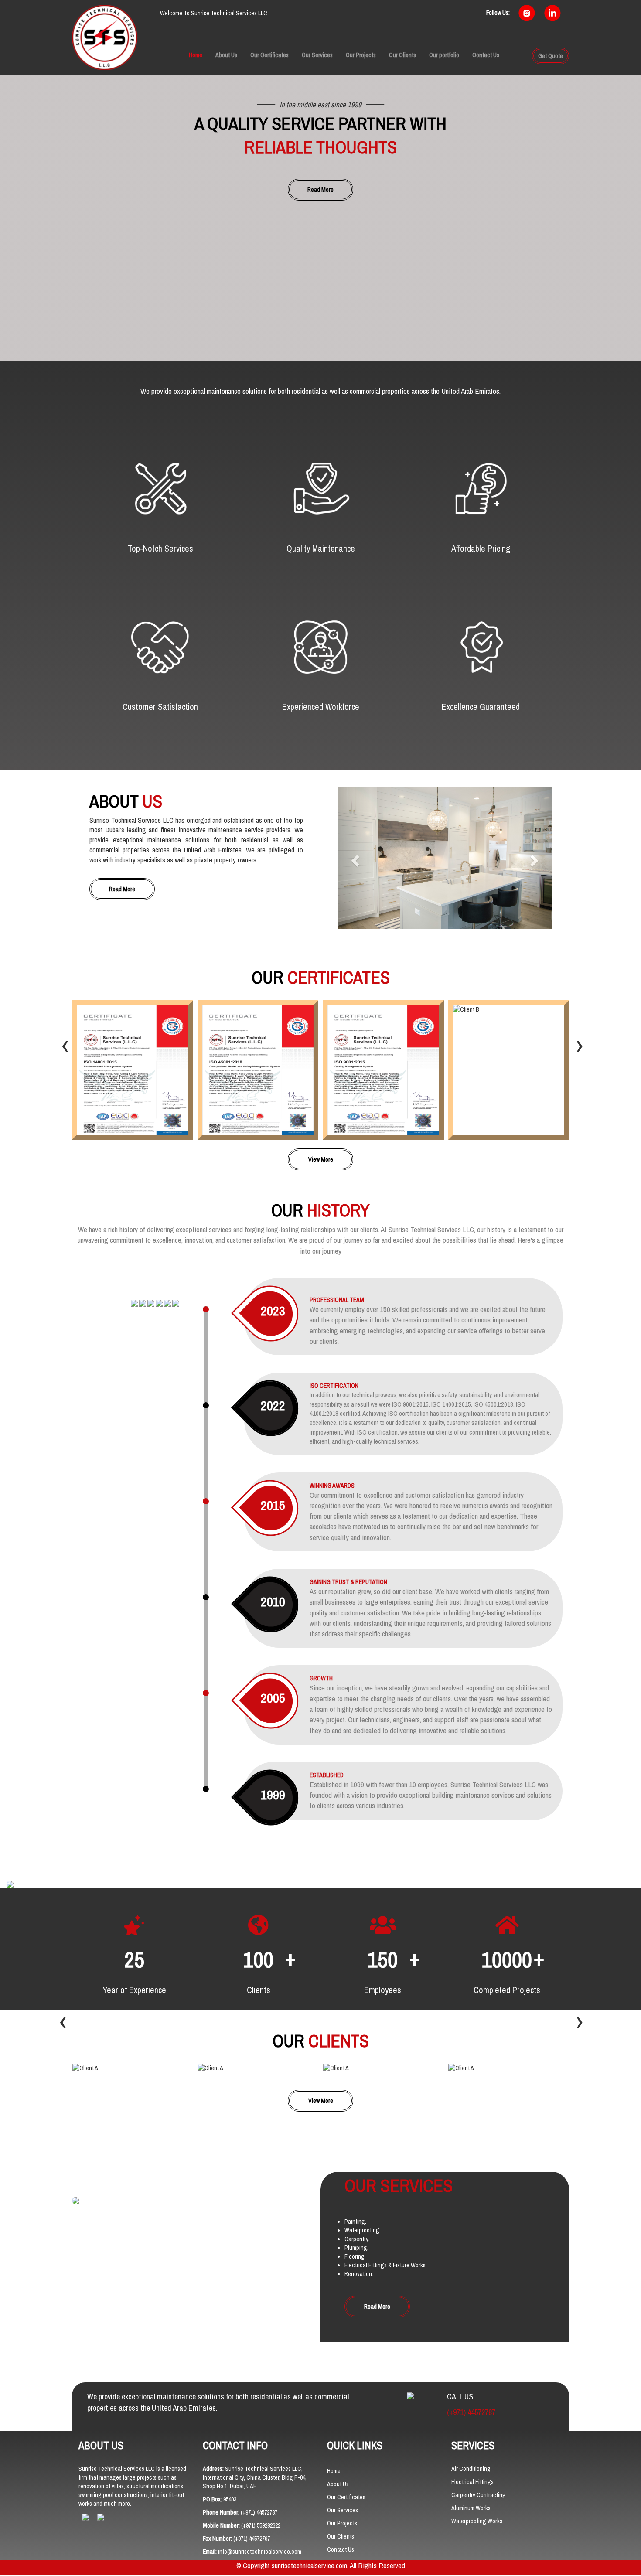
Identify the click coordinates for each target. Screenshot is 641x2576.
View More (321, 1159)
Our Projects (361, 55)
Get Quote (551, 56)
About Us (226, 55)
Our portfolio (444, 55)
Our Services (317, 55)
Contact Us (486, 55)
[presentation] (65, 1046)
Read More (320, 190)
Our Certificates (269, 55)
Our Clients (402, 55)
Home (196, 55)
